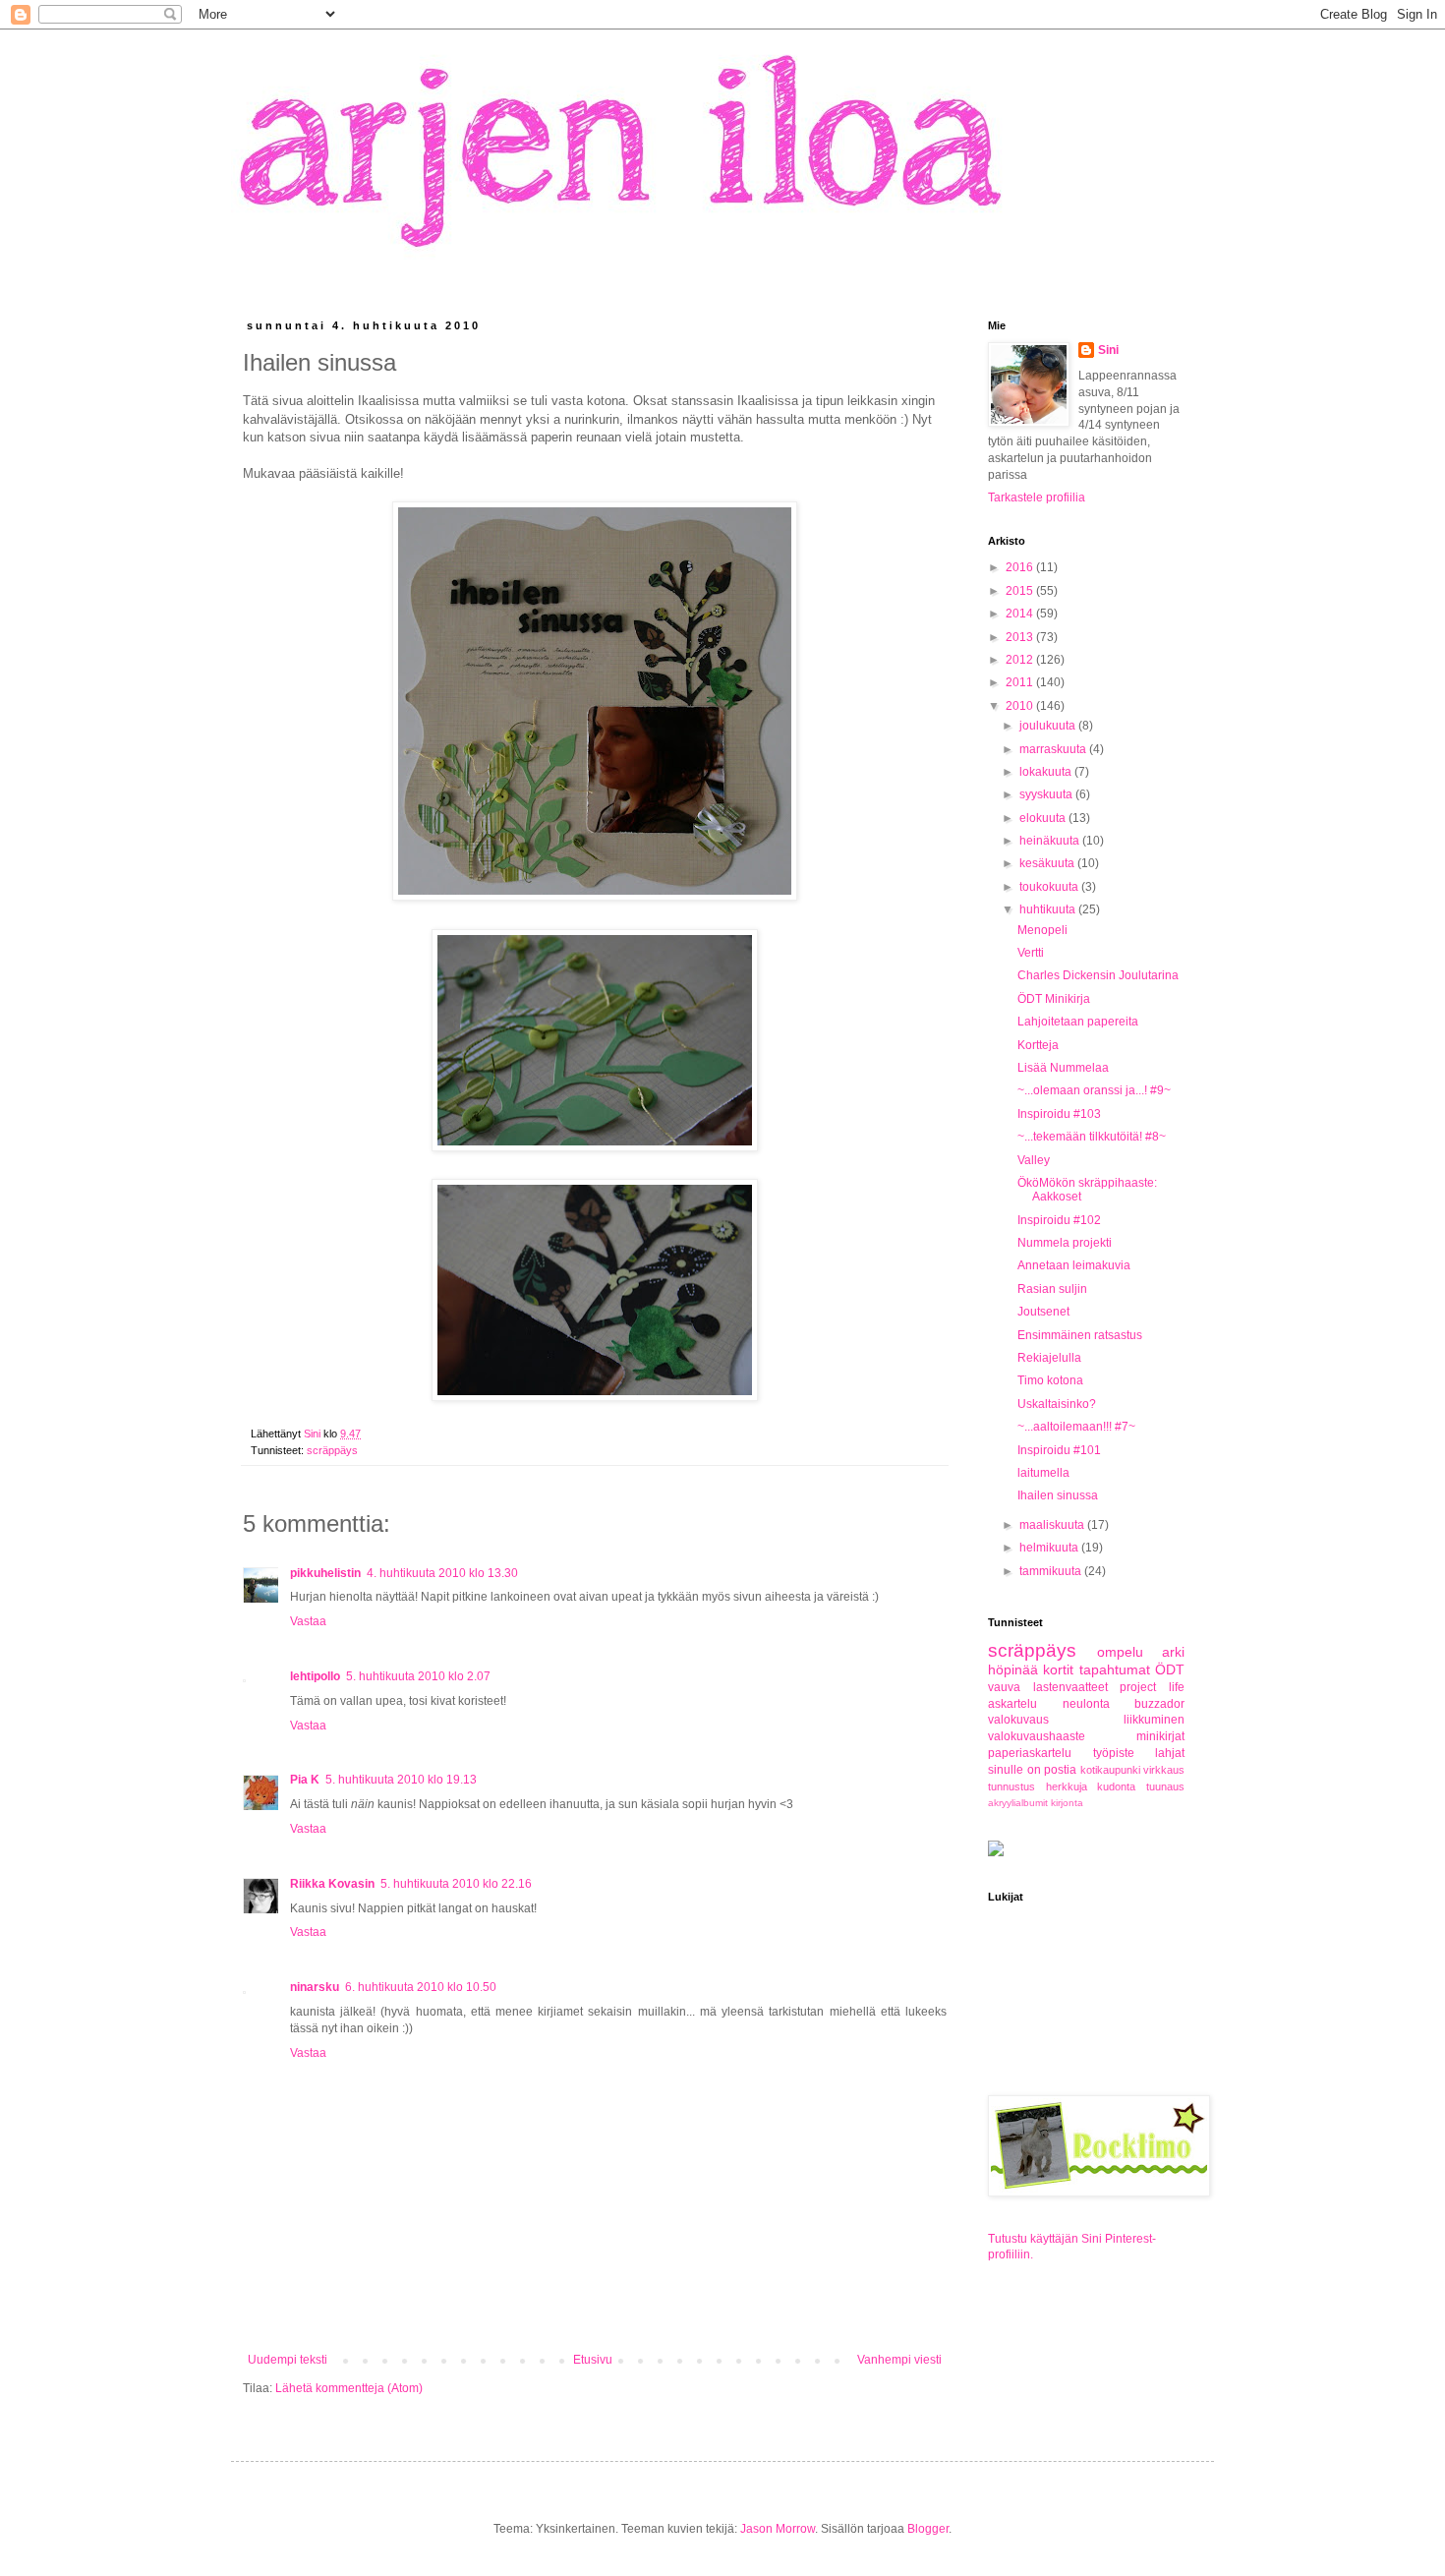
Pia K (305, 1780)
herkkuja (1067, 1786)
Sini (1108, 350)
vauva (1004, 1687)
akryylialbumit (1018, 1803)
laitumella (1043, 1473)
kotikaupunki (1110, 1770)
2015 (1021, 591)
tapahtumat (1115, 1669)
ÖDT (1170, 1669)
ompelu (1120, 1652)
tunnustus (1011, 1786)
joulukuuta (1049, 726)
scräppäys (332, 1450)
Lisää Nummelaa (1063, 1068)
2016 (1021, 567)
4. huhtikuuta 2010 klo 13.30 (442, 1573)
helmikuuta (1050, 1548)
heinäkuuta (1051, 841)
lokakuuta (1047, 772)
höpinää (1013, 1669)
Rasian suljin (1052, 1289)
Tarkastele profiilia (1037, 498)
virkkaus (1164, 1770)
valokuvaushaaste (1037, 1736)
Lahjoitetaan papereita (1078, 1022)
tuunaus (1165, 1786)
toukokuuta (1050, 887)
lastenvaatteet (1070, 1687)
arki (1173, 1652)
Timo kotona (1050, 1380)
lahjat (1170, 1753)
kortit (1058, 1669)
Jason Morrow (778, 2529)
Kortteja (1038, 1045)
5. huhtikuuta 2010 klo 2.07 (418, 1676)
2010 (1021, 706)
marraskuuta (1054, 749)
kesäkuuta (1048, 863)
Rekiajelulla (1049, 1358)
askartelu (1012, 1704)
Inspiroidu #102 (1059, 1220)
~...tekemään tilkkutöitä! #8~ (1092, 1137)
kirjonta (1067, 1803)
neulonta (1086, 1704)
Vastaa (308, 1621)
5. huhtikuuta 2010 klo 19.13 (401, 1780)
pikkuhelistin (325, 1573)
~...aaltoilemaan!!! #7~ (1076, 1427)
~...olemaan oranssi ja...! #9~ (1094, 1090)
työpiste (1114, 1753)
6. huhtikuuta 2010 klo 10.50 (421, 1987)
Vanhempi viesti (899, 2360)
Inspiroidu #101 (1059, 1450)
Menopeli (1042, 930)
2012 (1021, 660)
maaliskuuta (1053, 1525)
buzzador (1159, 1704)
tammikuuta (1052, 1571)
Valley (1034, 1160)
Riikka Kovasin (332, 1884)
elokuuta (1044, 818)
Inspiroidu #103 (1059, 1114)
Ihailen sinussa (1058, 1495)
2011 (1021, 682)
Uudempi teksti (288, 2360)
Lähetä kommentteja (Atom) (349, 2388)
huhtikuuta (1049, 909)
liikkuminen (1154, 1720)
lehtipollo (315, 1676)
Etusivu (593, 2360)
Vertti (1031, 953)
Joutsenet (1043, 1312)
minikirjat (1160, 1736)
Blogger (928, 2529)
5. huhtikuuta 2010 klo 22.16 (456, 1884)
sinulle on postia (1032, 1770)
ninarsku (315, 1987)
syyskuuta (1047, 794)
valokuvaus (1018, 1720)
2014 (1021, 614)
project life (1152, 1687)
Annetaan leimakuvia (1074, 1265)
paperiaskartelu (1030, 1753)
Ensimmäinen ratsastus (1080, 1335)
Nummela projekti (1065, 1243)
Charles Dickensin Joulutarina (1098, 975)
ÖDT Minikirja (1054, 999)
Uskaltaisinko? (1057, 1404)
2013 (1021, 637)
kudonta (1116, 1786)
